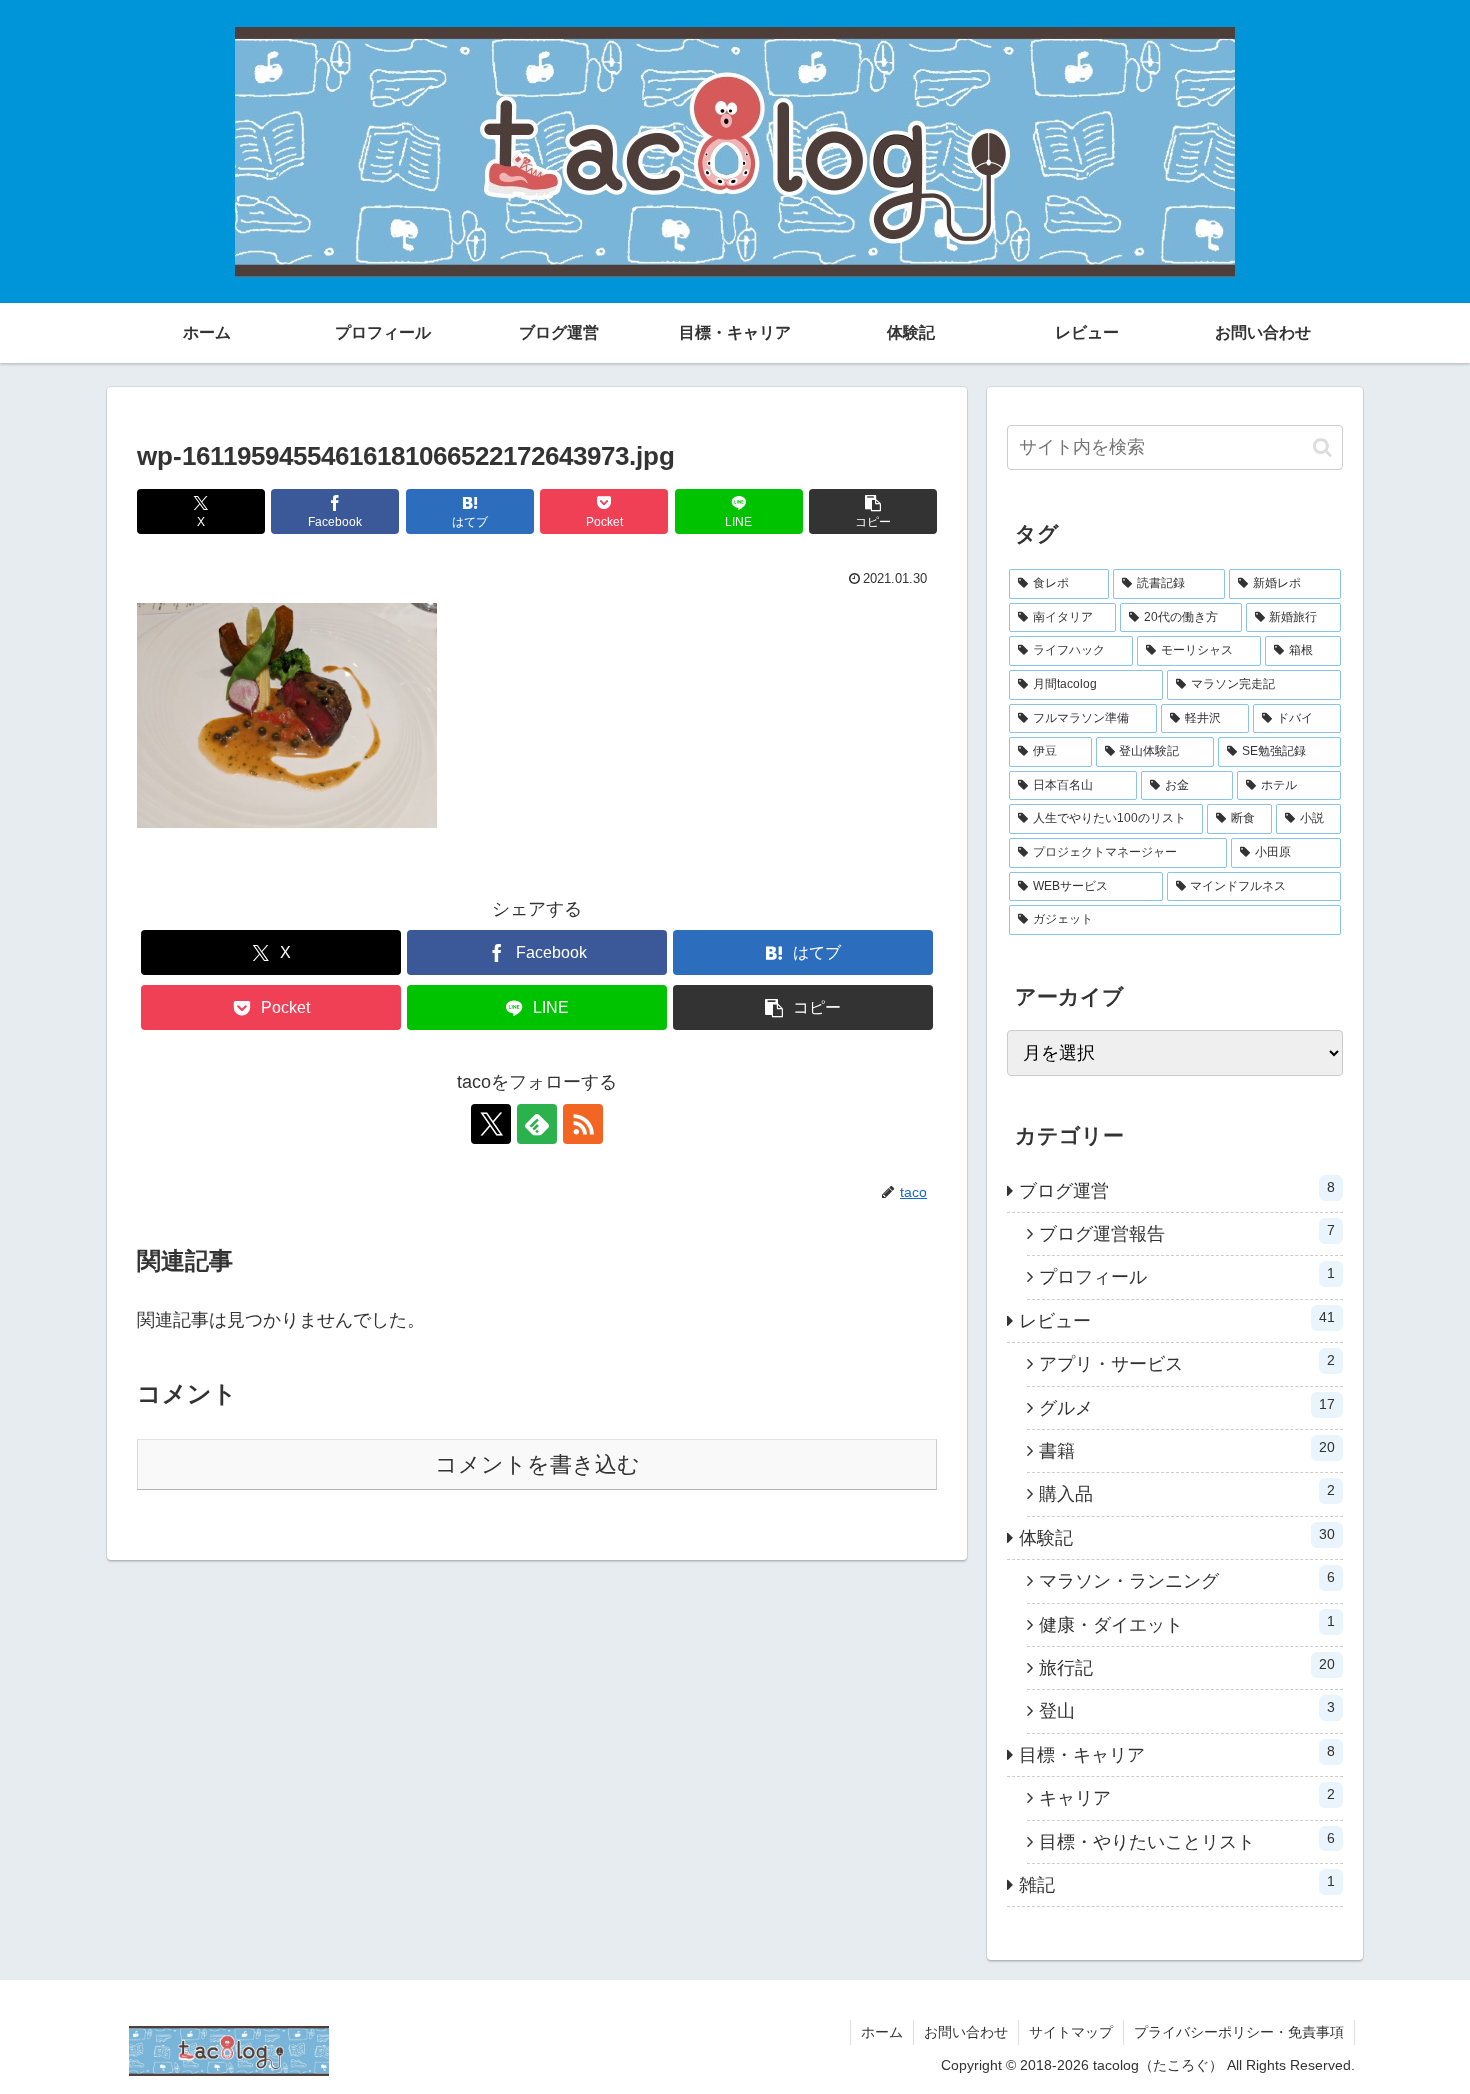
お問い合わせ (966, 2032)
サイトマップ (1071, 2032)
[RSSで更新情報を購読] (583, 1124)
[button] (873, 511)
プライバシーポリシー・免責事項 (1239, 2032)
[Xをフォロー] (491, 1124)
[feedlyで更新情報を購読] (537, 1124)
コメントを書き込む (537, 1464)
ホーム (882, 2032)
